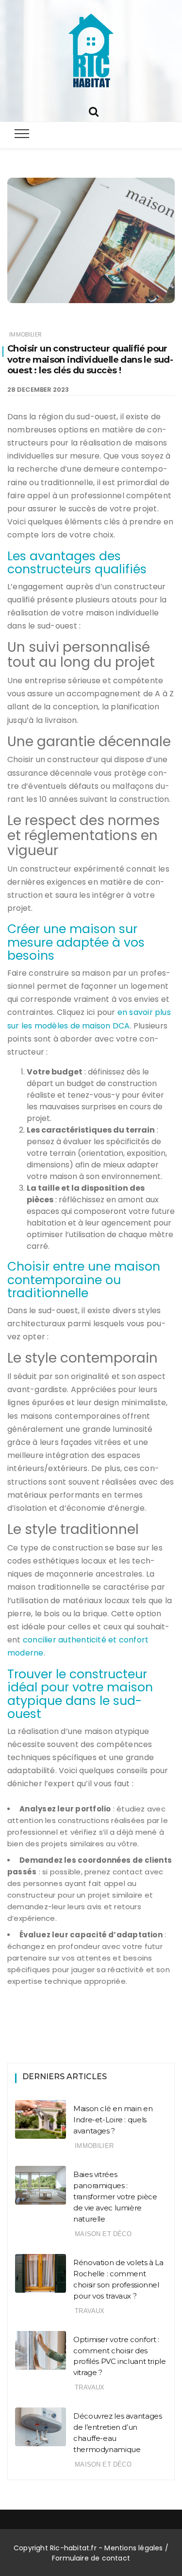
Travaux (90, 2311)
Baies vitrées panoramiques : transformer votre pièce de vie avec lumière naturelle (115, 2197)
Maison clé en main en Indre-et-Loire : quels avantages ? (113, 2120)
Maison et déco (103, 2234)
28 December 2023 (38, 390)
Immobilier (25, 334)
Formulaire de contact (91, 2558)
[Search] (94, 111)
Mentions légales (133, 2548)
